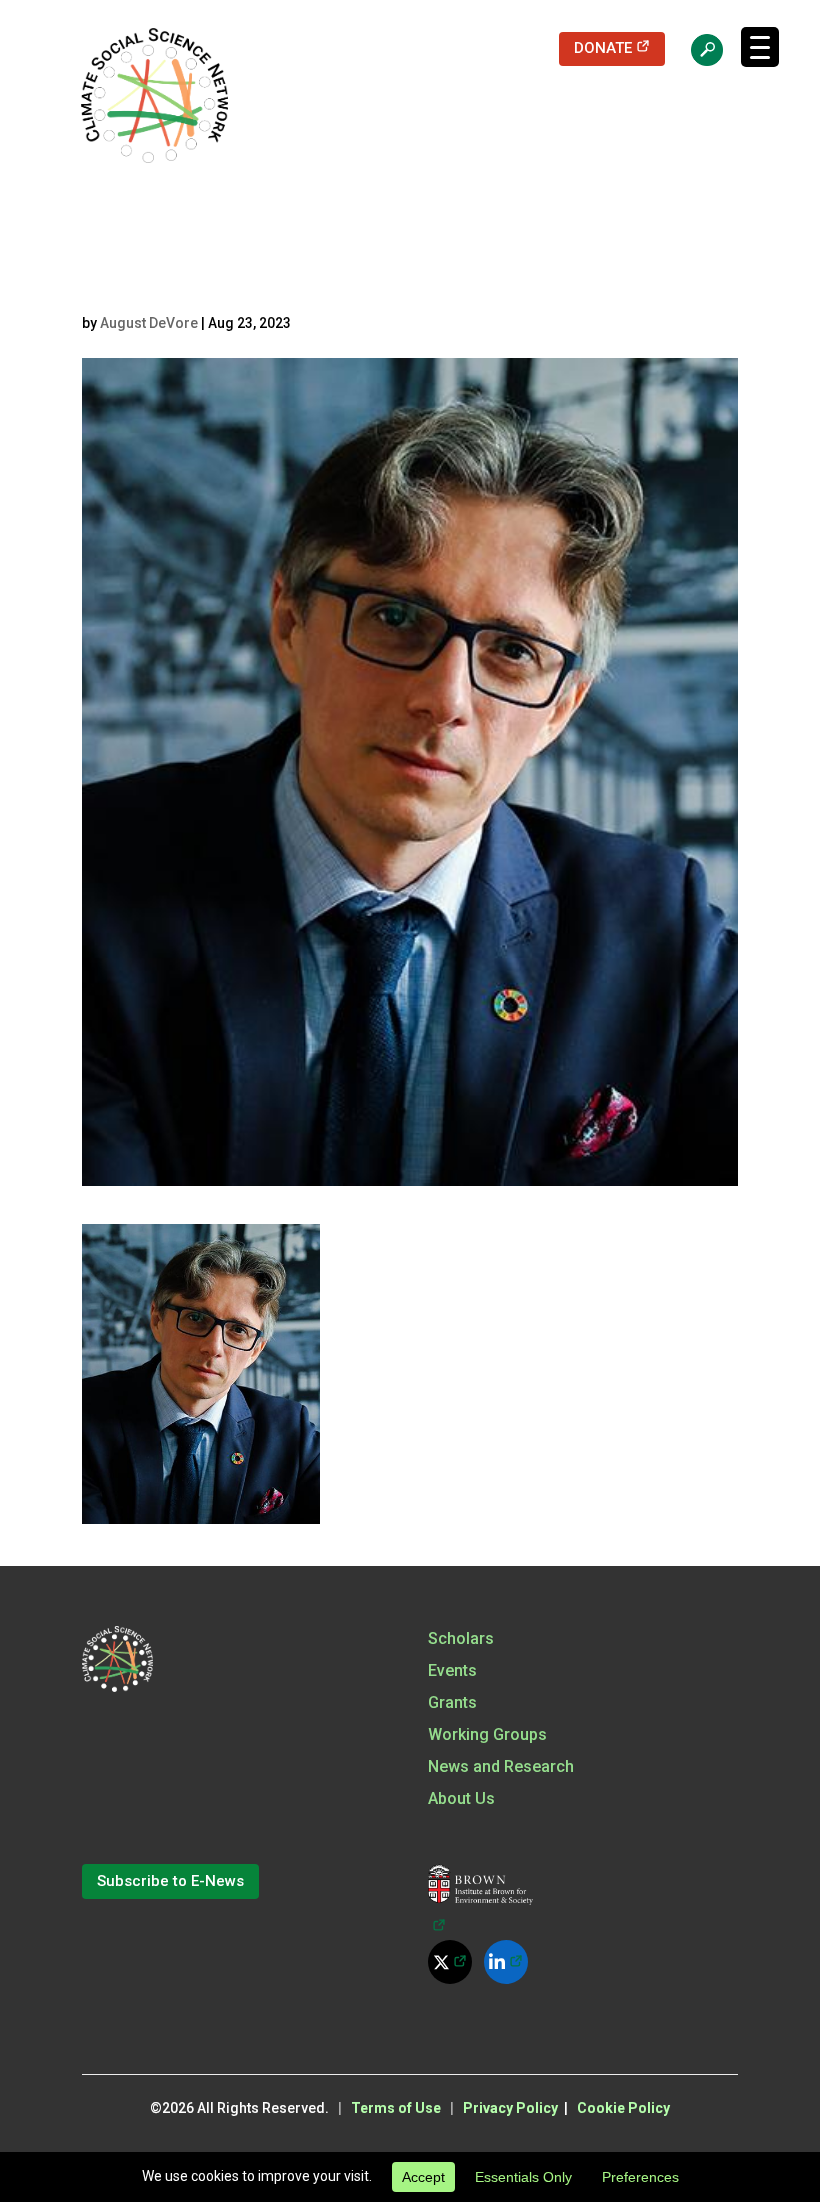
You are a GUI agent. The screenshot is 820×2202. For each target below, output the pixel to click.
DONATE (619, 47)
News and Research (501, 1766)
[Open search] (697, 49)
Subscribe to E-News (170, 1881)
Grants (452, 1702)
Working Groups (487, 1734)
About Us (461, 1798)
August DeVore (149, 323)
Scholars (461, 1638)
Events (452, 1670)
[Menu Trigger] (760, 47)
